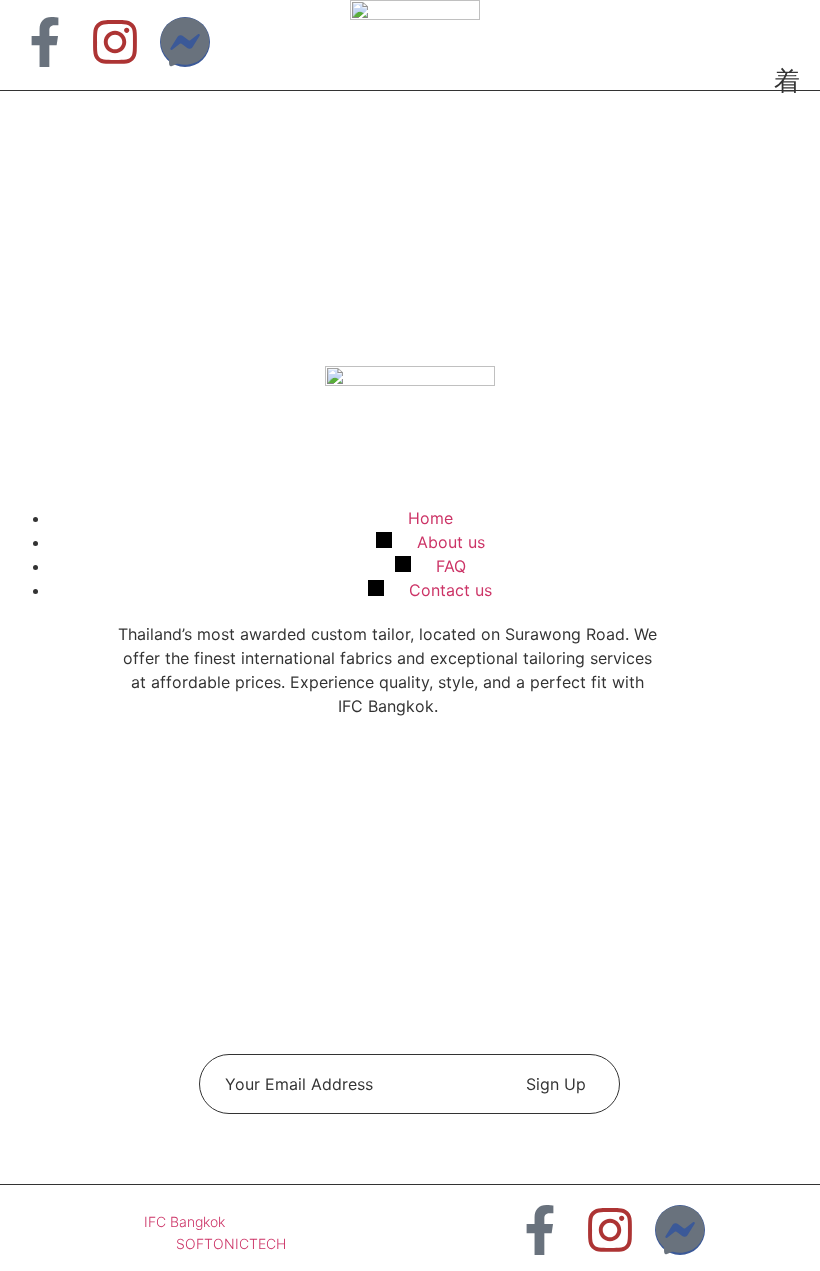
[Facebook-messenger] (185, 42)
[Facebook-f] (45, 42)
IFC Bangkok (184, 1221)
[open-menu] (779, 82)
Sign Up (556, 1084)
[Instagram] (115, 42)
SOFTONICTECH (231, 1243)
